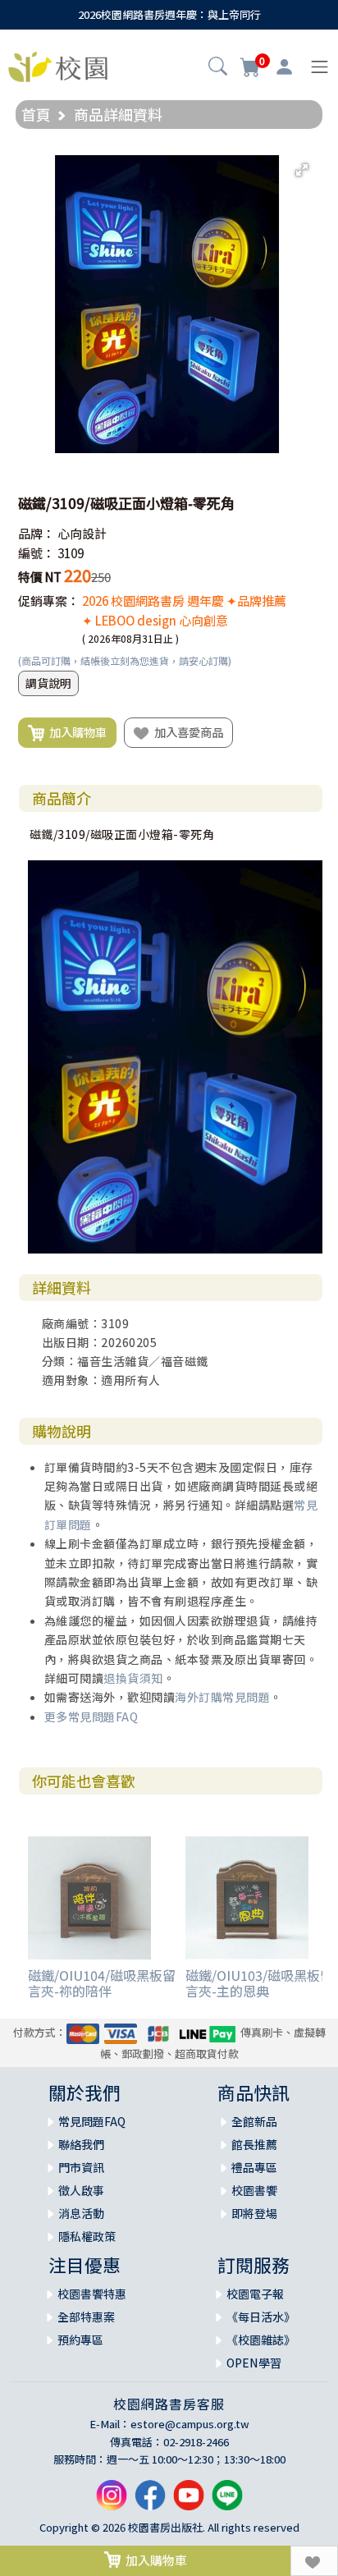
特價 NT (40, 577)
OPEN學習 (254, 2363)
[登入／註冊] (284, 67)
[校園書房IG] (112, 2502)
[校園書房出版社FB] (150, 2502)
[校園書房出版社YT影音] (189, 2502)
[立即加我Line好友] (227, 2502)
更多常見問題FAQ (91, 1717)
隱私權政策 (87, 2236)
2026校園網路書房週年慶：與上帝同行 (169, 14)
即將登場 (254, 2213)
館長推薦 (254, 2144)
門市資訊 (81, 2167)
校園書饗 (254, 2190)
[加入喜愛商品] (314, 2561)
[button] (218, 68)
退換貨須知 (133, 1678)
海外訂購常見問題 (222, 1697)
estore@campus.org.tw (190, 2424)
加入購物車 (75, 732)
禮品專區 (254, 2167)
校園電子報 (255, 2294)
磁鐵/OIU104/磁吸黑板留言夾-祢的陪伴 (102, 1983)
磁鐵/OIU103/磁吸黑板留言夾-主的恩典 (259, 1983)
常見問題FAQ (92, 2121)
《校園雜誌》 (261, 2340)
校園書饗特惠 (92, 2294)
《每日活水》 (261, 2317)
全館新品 (254, 2121)
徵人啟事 (81, 2190)
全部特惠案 (86, 2317)
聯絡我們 (81, 2144)
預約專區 (80, 2340)
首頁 (36, 114)
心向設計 (82, 533)
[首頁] (58, 65)
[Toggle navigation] (320, 67)
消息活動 (81, 2213)
